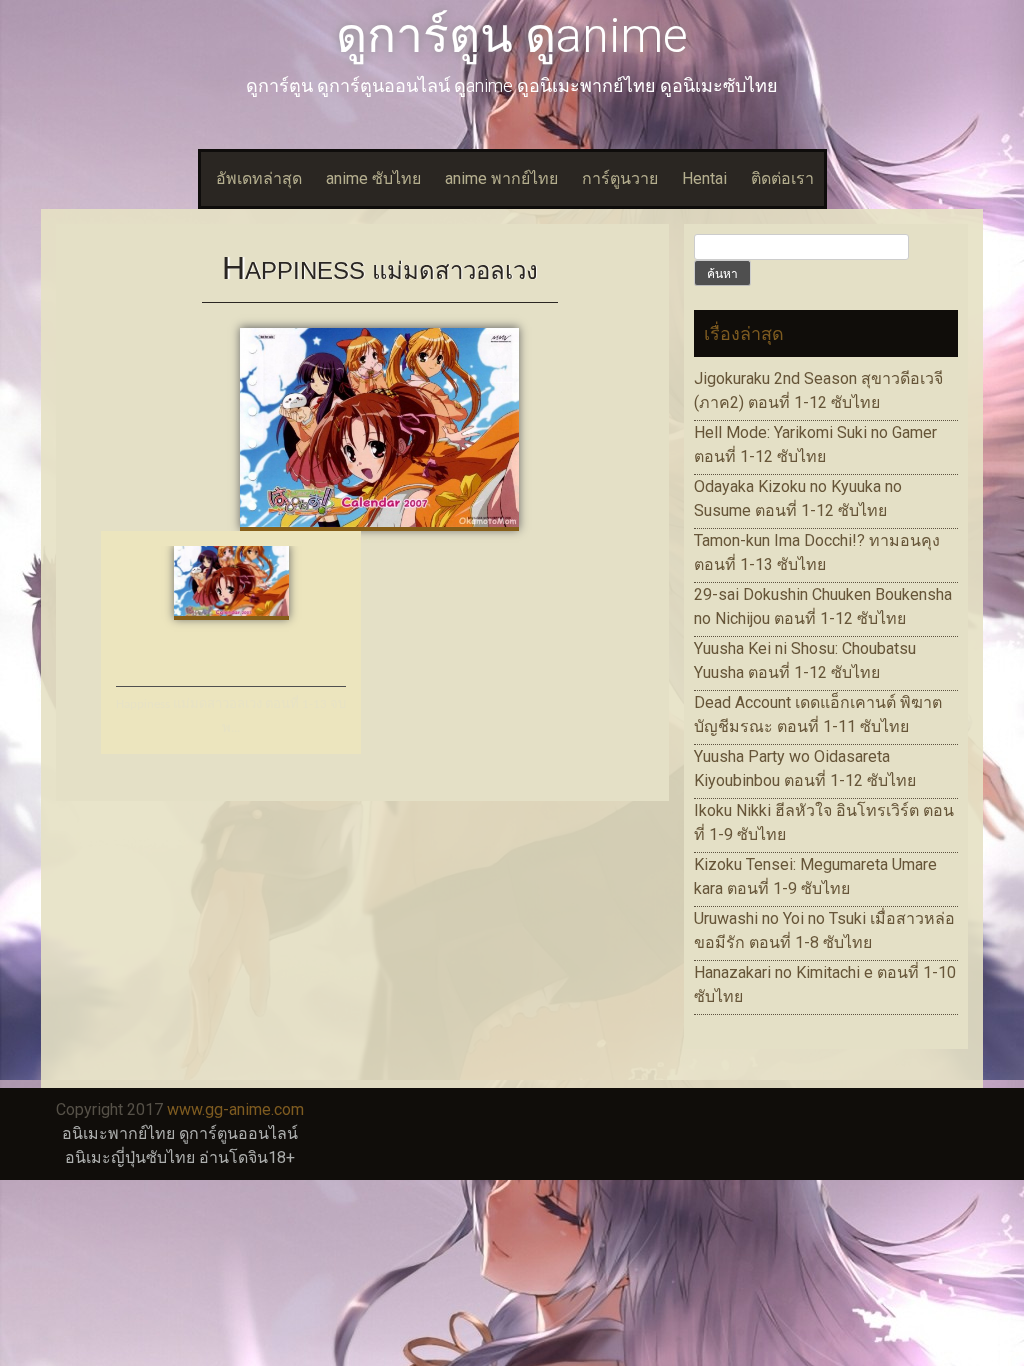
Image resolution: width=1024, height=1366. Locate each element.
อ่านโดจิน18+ (247, 1157)
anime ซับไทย (373, 178)
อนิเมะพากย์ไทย (118, 1133)
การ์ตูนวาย (620, 178)
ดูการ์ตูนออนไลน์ (238, 1133)
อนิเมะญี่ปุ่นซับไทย (130, 1157)
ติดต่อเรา (782, 178)
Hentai (704, 178)
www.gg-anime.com (235, 1109)
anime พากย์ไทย (501, 178)
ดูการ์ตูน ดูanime (512, 35)
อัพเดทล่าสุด (259, 178)
